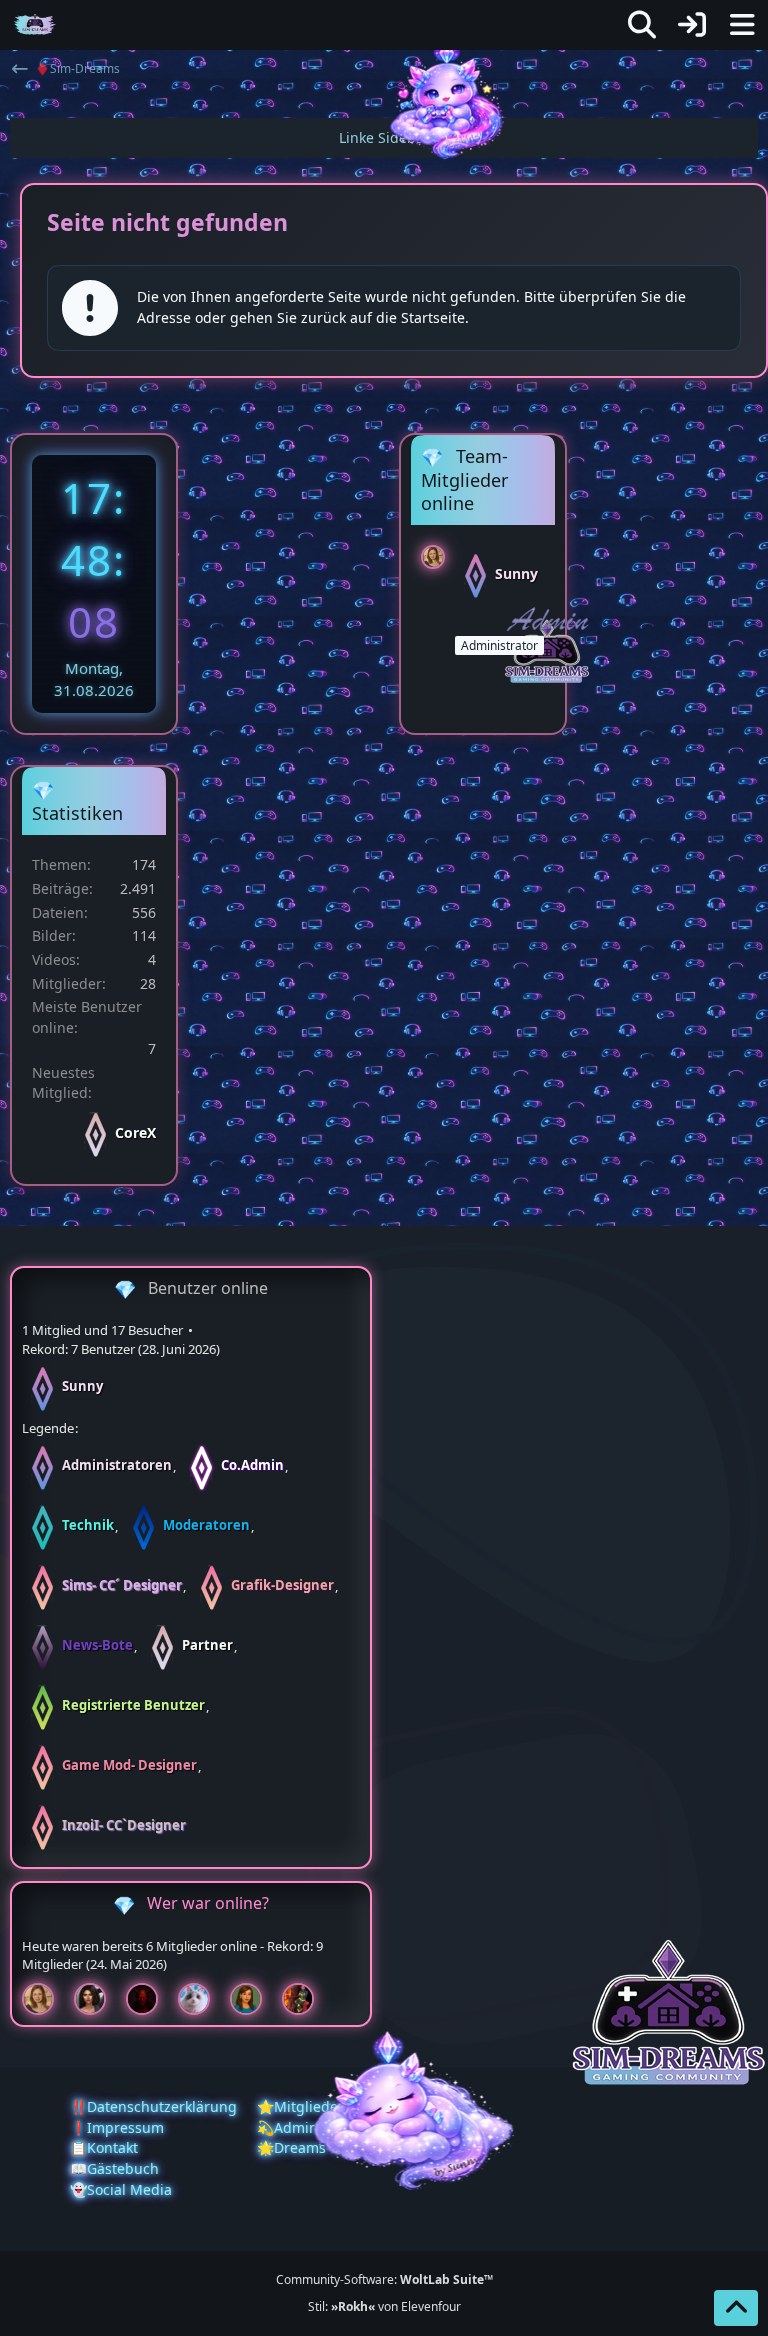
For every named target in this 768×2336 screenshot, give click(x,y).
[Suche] (642, 25)
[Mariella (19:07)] (98, 1999)
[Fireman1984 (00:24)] (306, 1999)
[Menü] (742, 25)
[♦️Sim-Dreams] (35, 25)
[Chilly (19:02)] (254, 1999)
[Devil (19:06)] (150, 1999)
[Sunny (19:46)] (46, 1999)
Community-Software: (384, 2279)
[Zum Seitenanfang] (736, 2308)
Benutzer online (208, 1288)
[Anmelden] (692, 25)
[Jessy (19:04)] (202, 1999)
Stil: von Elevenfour (384, 2306)
